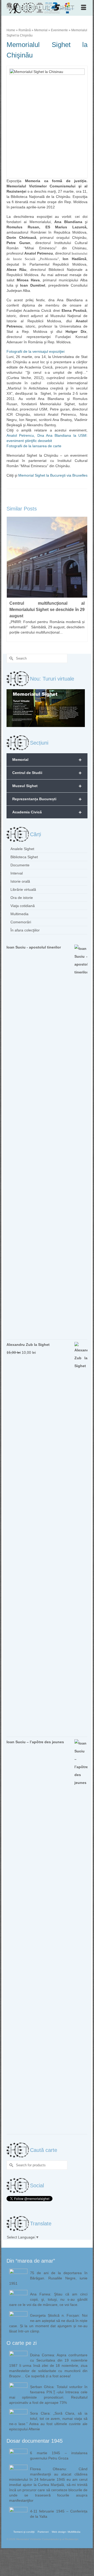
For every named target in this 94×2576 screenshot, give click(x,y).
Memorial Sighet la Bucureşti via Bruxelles (53, 475)
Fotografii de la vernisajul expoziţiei (36, 351)
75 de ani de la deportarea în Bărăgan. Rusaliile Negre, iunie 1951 (48, 2278)
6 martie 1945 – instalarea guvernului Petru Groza (59, 2456)
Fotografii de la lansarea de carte (34, 446)
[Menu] (84, 8)
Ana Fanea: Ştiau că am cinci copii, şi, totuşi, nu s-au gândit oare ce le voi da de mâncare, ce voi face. (48, 2299)
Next (83, 579)
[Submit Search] (10, 658)
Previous (11, 579)
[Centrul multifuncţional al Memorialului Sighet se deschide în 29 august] (47, 557)
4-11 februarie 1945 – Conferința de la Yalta (59, 2514)
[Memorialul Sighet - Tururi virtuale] (46, 708)
